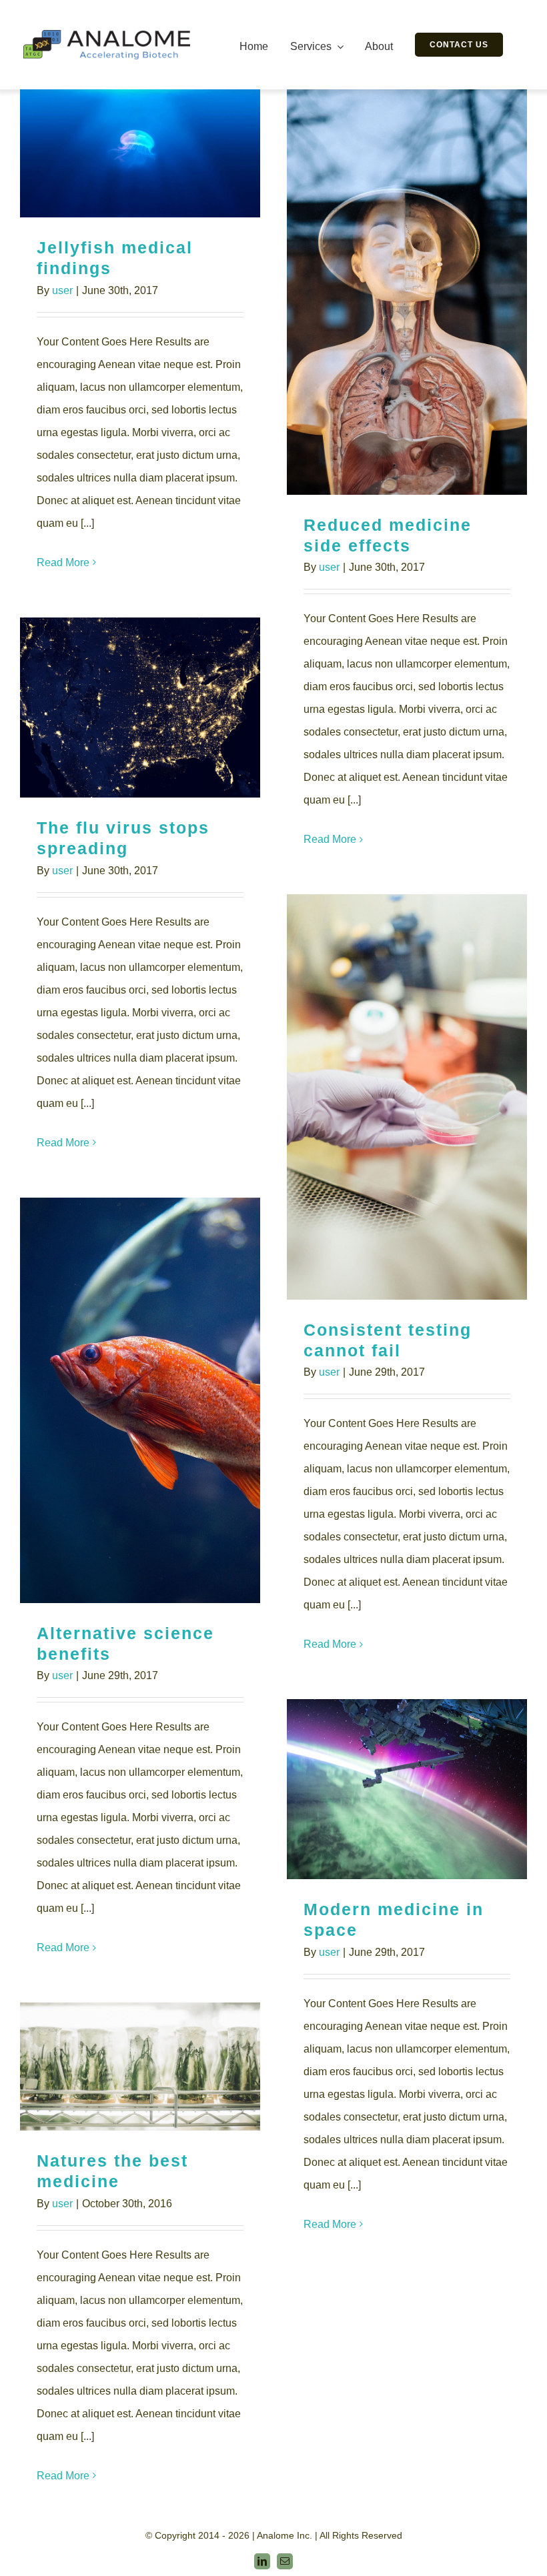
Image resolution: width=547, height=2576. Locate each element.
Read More (63, 562)
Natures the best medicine (140, 2067)
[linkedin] (262, 2561)
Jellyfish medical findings (140, 154)
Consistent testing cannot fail (407, 1097)
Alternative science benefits (140, 1401)
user (62, 290)
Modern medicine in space (407, 1789)
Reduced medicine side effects (407, 292)
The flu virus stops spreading (140, 708)
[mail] (285, 2561)
